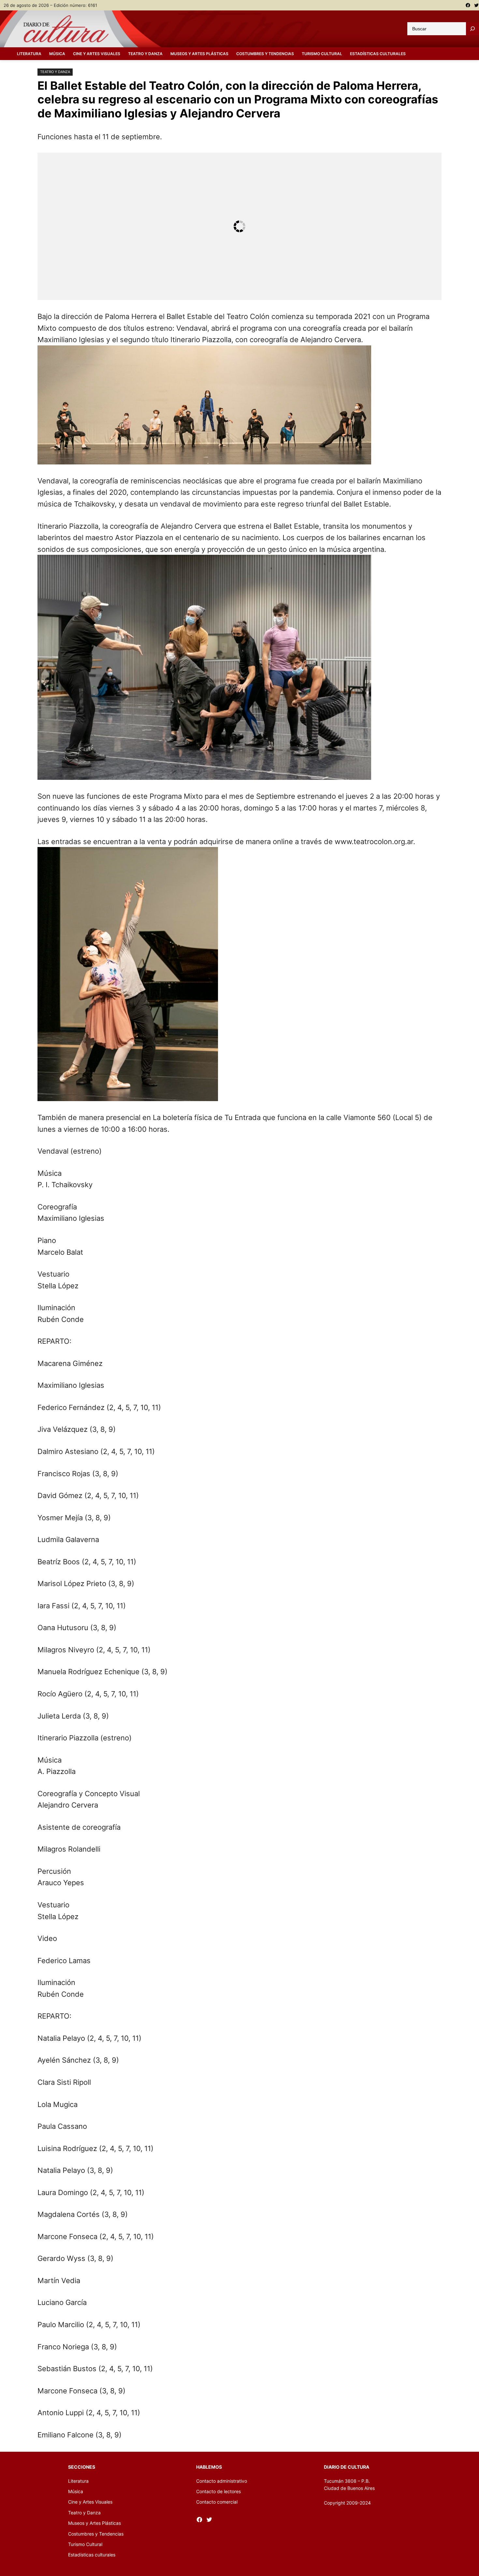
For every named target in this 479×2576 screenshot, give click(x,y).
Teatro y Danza (55, 72)
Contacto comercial (217, 2502)
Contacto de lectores (218, 2491)
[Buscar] (472, 29)
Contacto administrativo (222, 2481)
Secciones (82, 2467)
